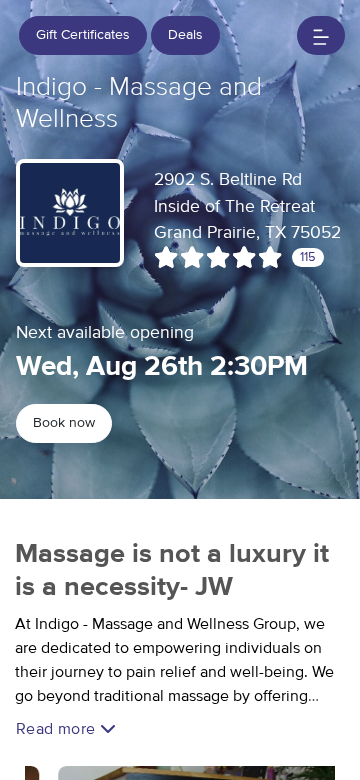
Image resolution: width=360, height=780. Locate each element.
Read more (58, 729)
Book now (64, 423)
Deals (185, 35)
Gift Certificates (83, 35)
